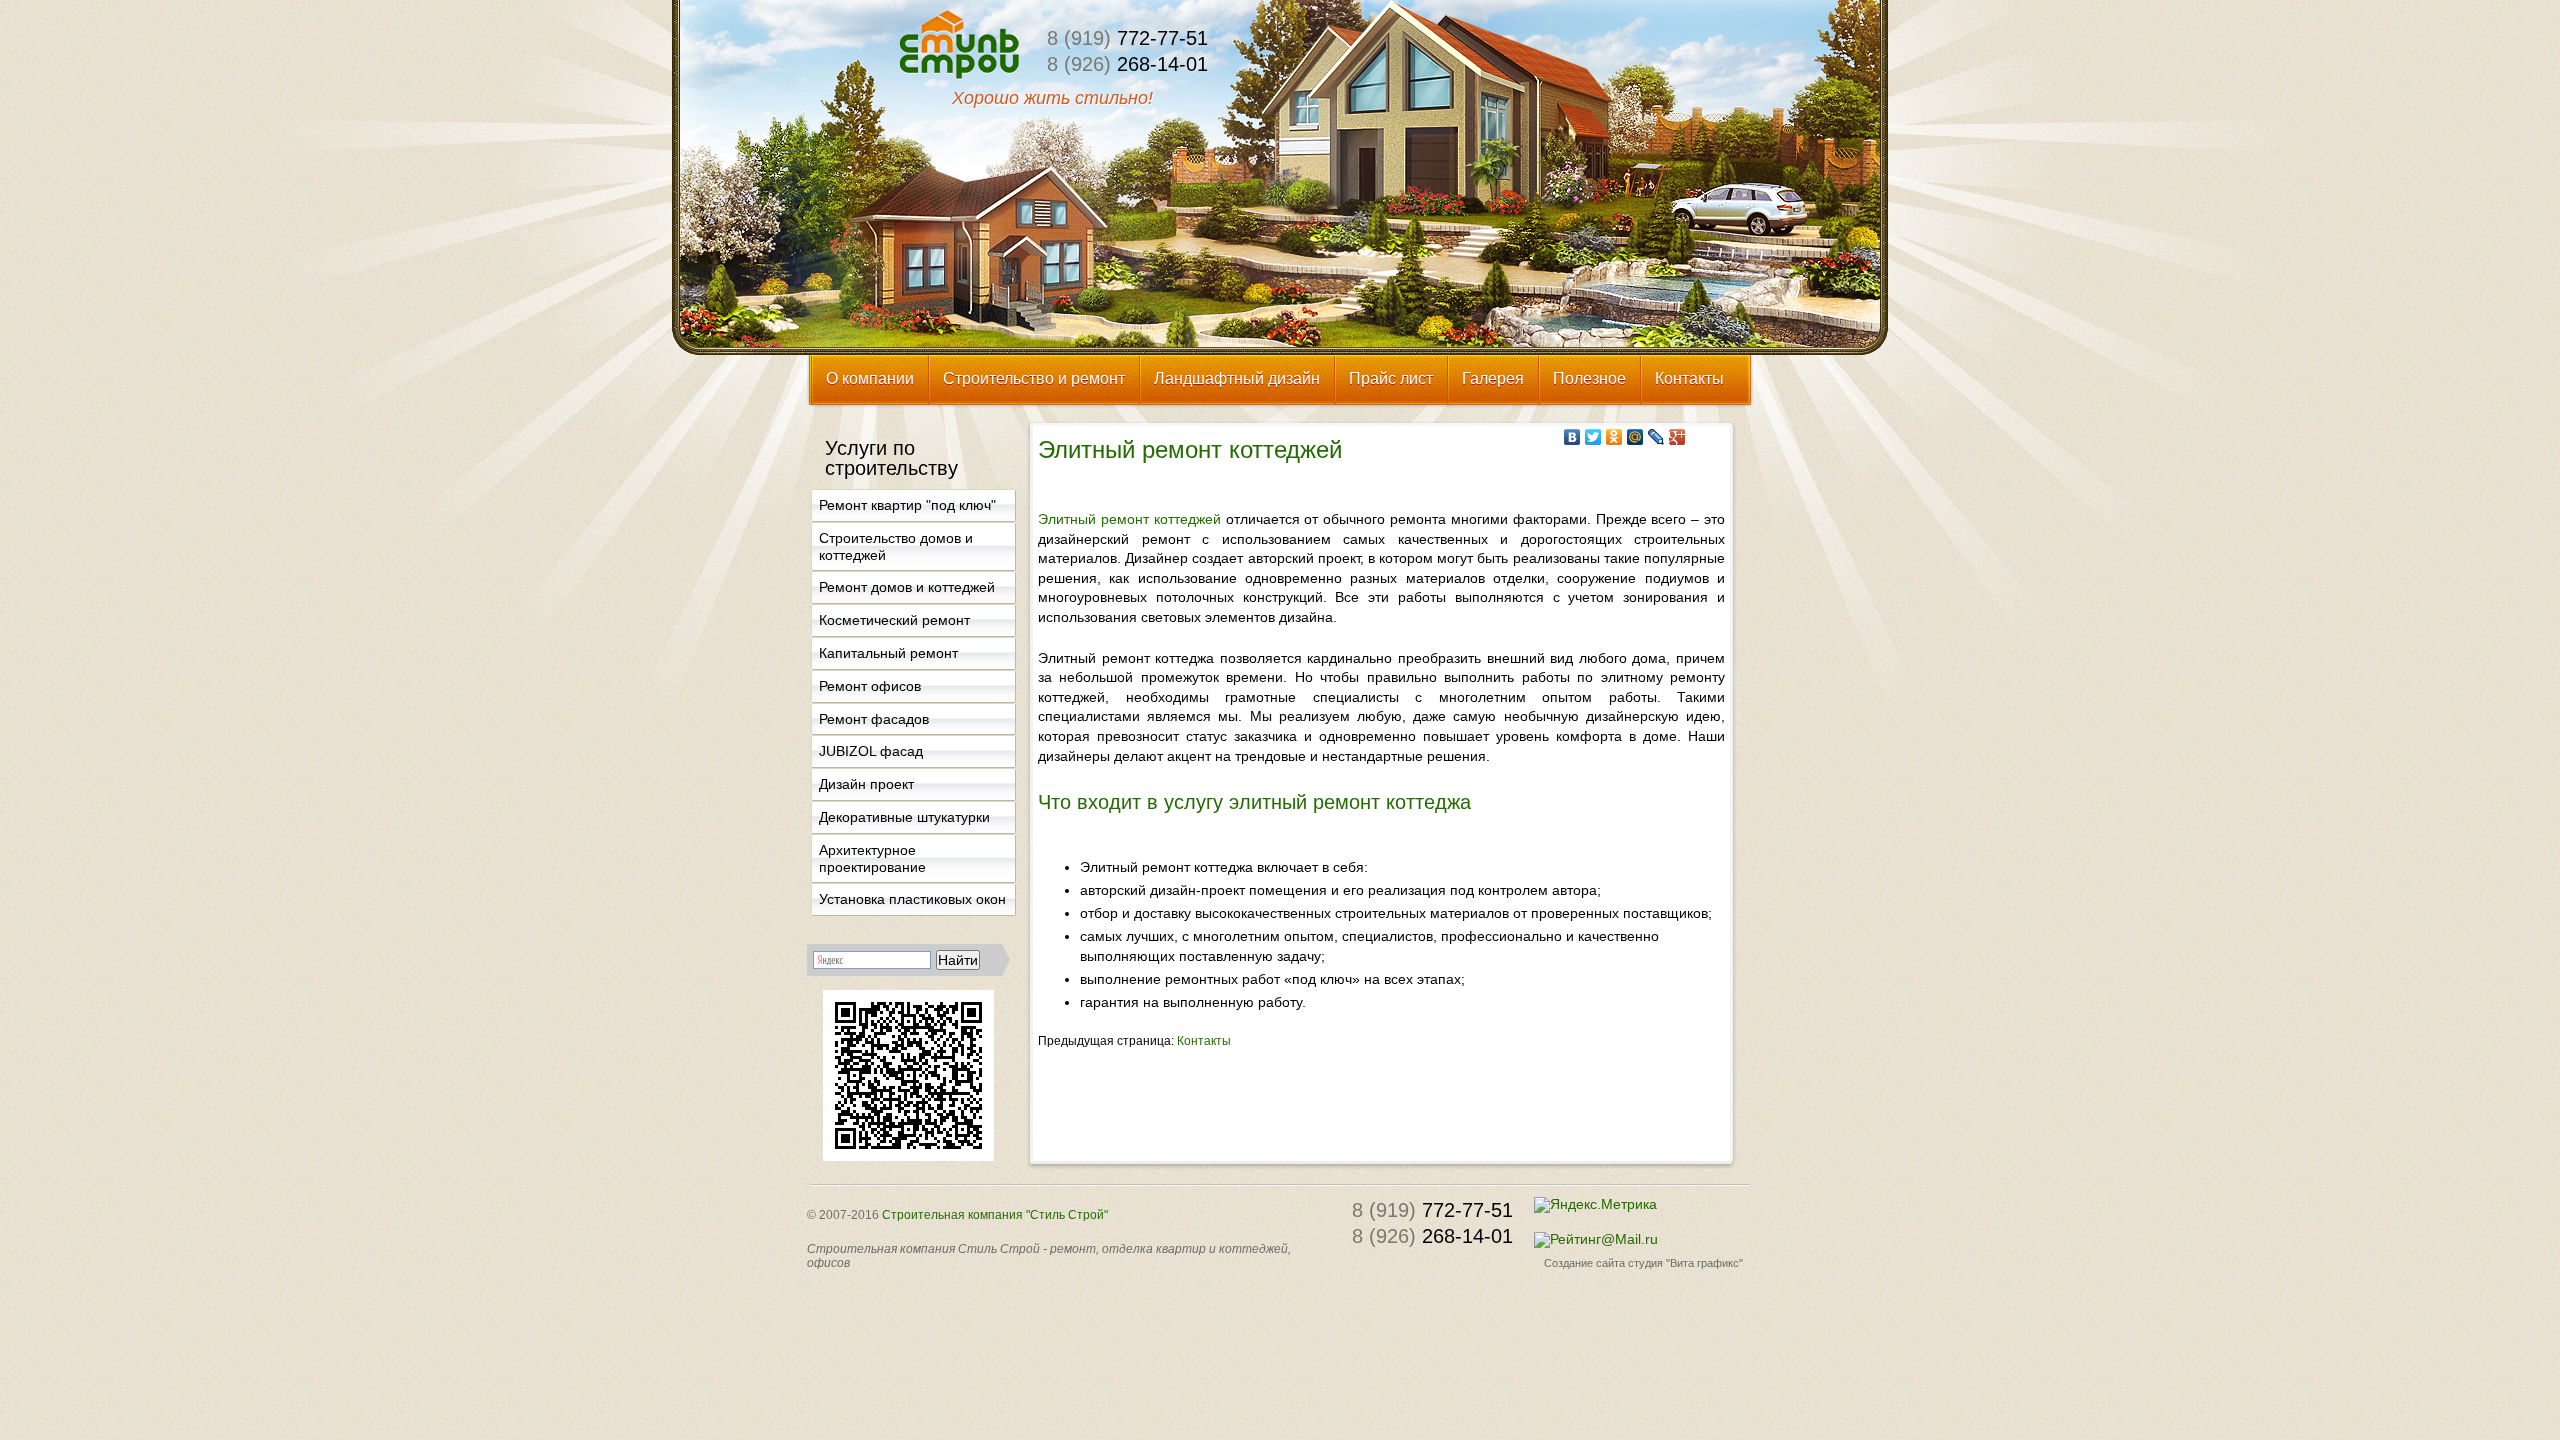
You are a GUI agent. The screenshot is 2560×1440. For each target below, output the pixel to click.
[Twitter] (1593, 437)
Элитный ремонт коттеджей (1129, 519)
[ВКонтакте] (1572, 437)
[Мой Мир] (1635, 437)
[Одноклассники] (1614, 437)
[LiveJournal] (1656, 437)
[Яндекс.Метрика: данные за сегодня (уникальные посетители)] (1595, 1205)
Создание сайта (1584, 1263)
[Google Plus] (1677, 437)
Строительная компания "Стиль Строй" (995, 1215)
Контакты (1204, 1041)
